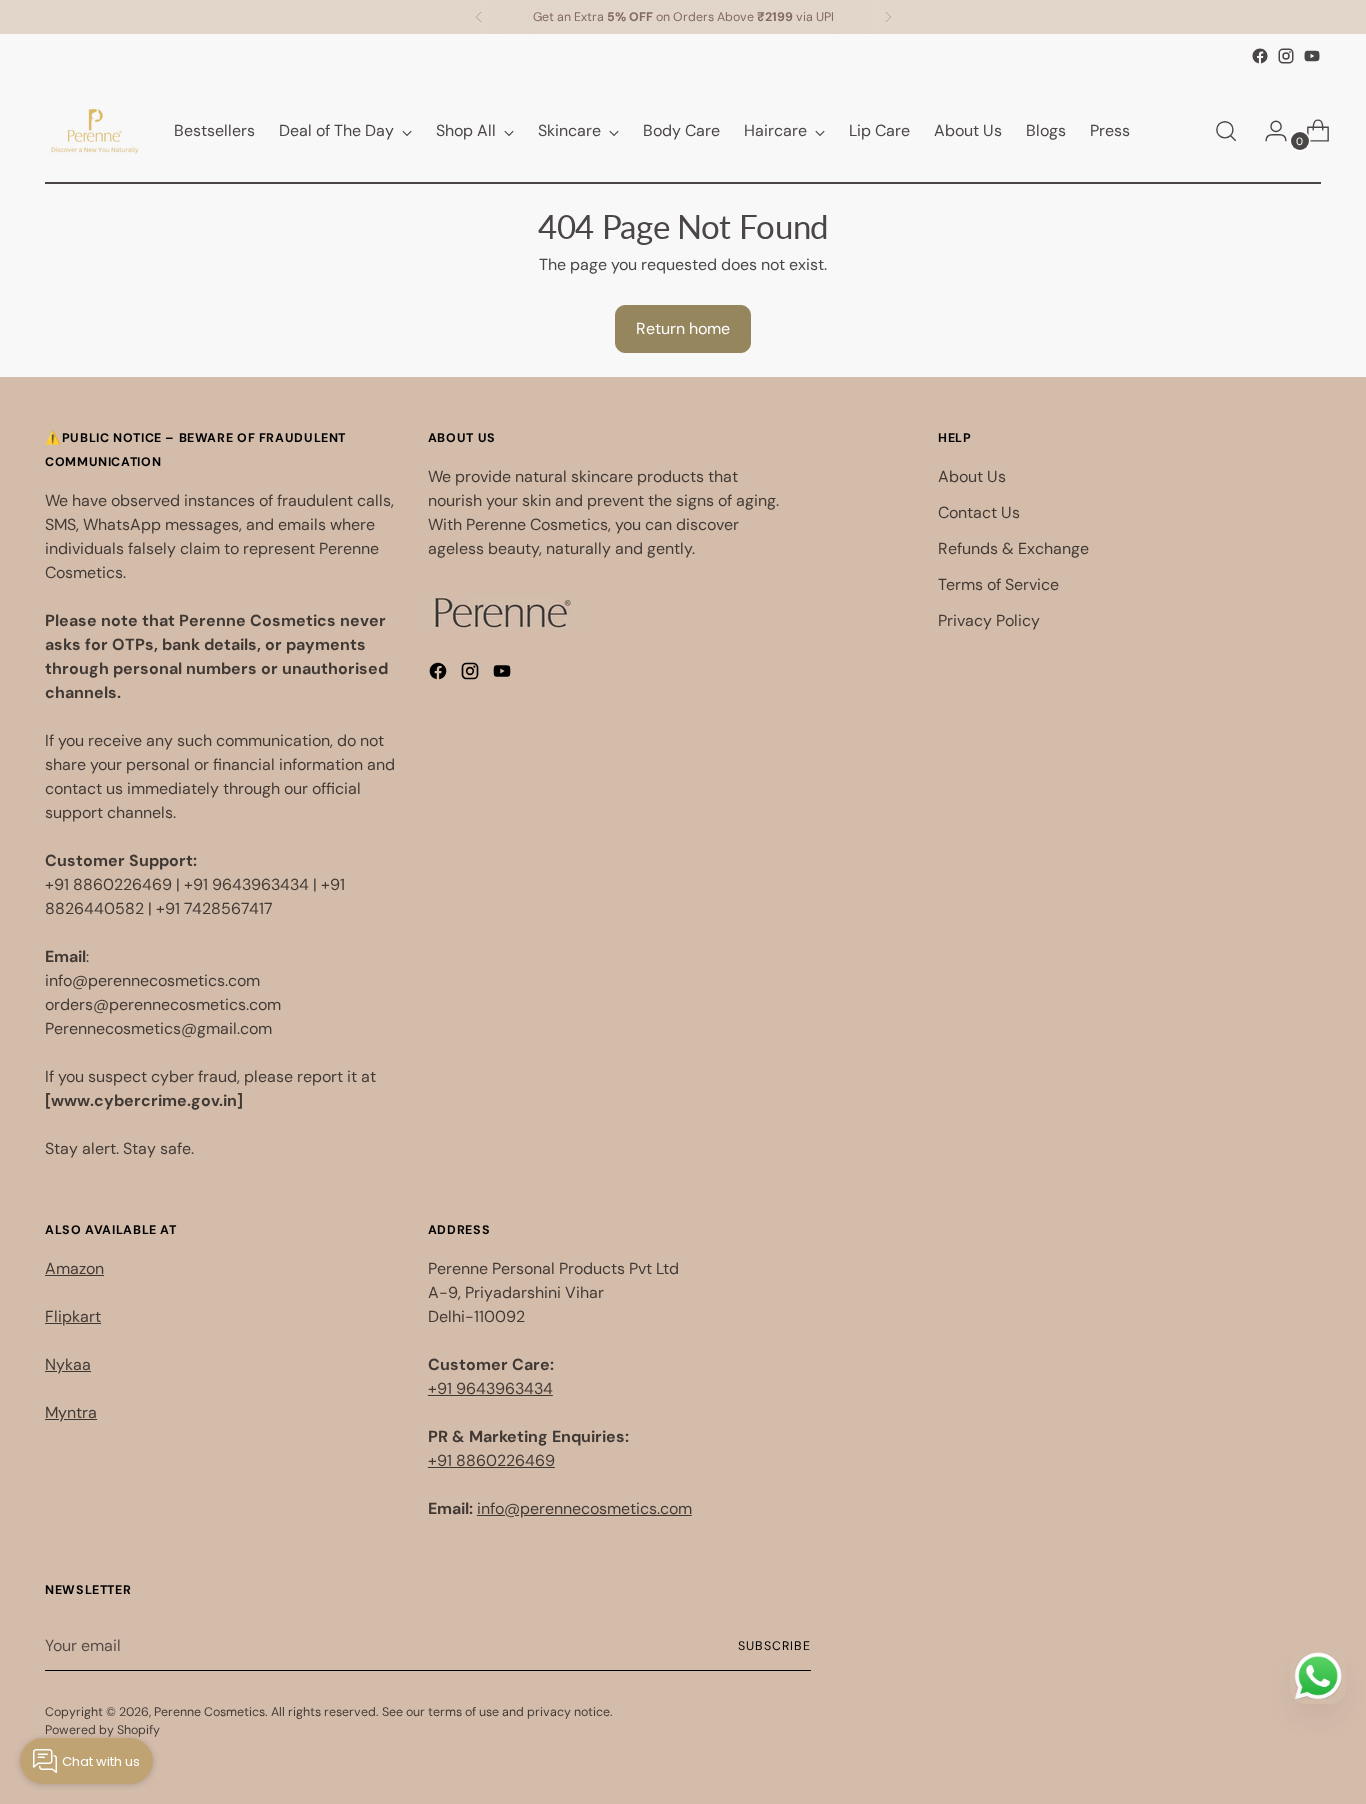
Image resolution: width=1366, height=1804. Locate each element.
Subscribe (774, 1646)
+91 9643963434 (490, 1388)
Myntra (71, 1412)
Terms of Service (998, 584)
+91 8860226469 (491, 1460)
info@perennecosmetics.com (584, 1508)
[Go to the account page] (1268, 131)
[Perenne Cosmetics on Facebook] (1260, 56)
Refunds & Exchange (1013, 548)
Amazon (74, 1268)
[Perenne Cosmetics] (95, 131)
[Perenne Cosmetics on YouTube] (1312, 56)
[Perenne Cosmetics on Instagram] (1286, 56)
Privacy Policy (989, 620)
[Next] (888, 17)
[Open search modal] (1226, 131)
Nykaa (68, 1364)
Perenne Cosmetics (209, 1712)
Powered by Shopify (102, 1730)
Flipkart (73, 1316)
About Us (972, 476)
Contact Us (979, 512)
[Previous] (479, 17)
